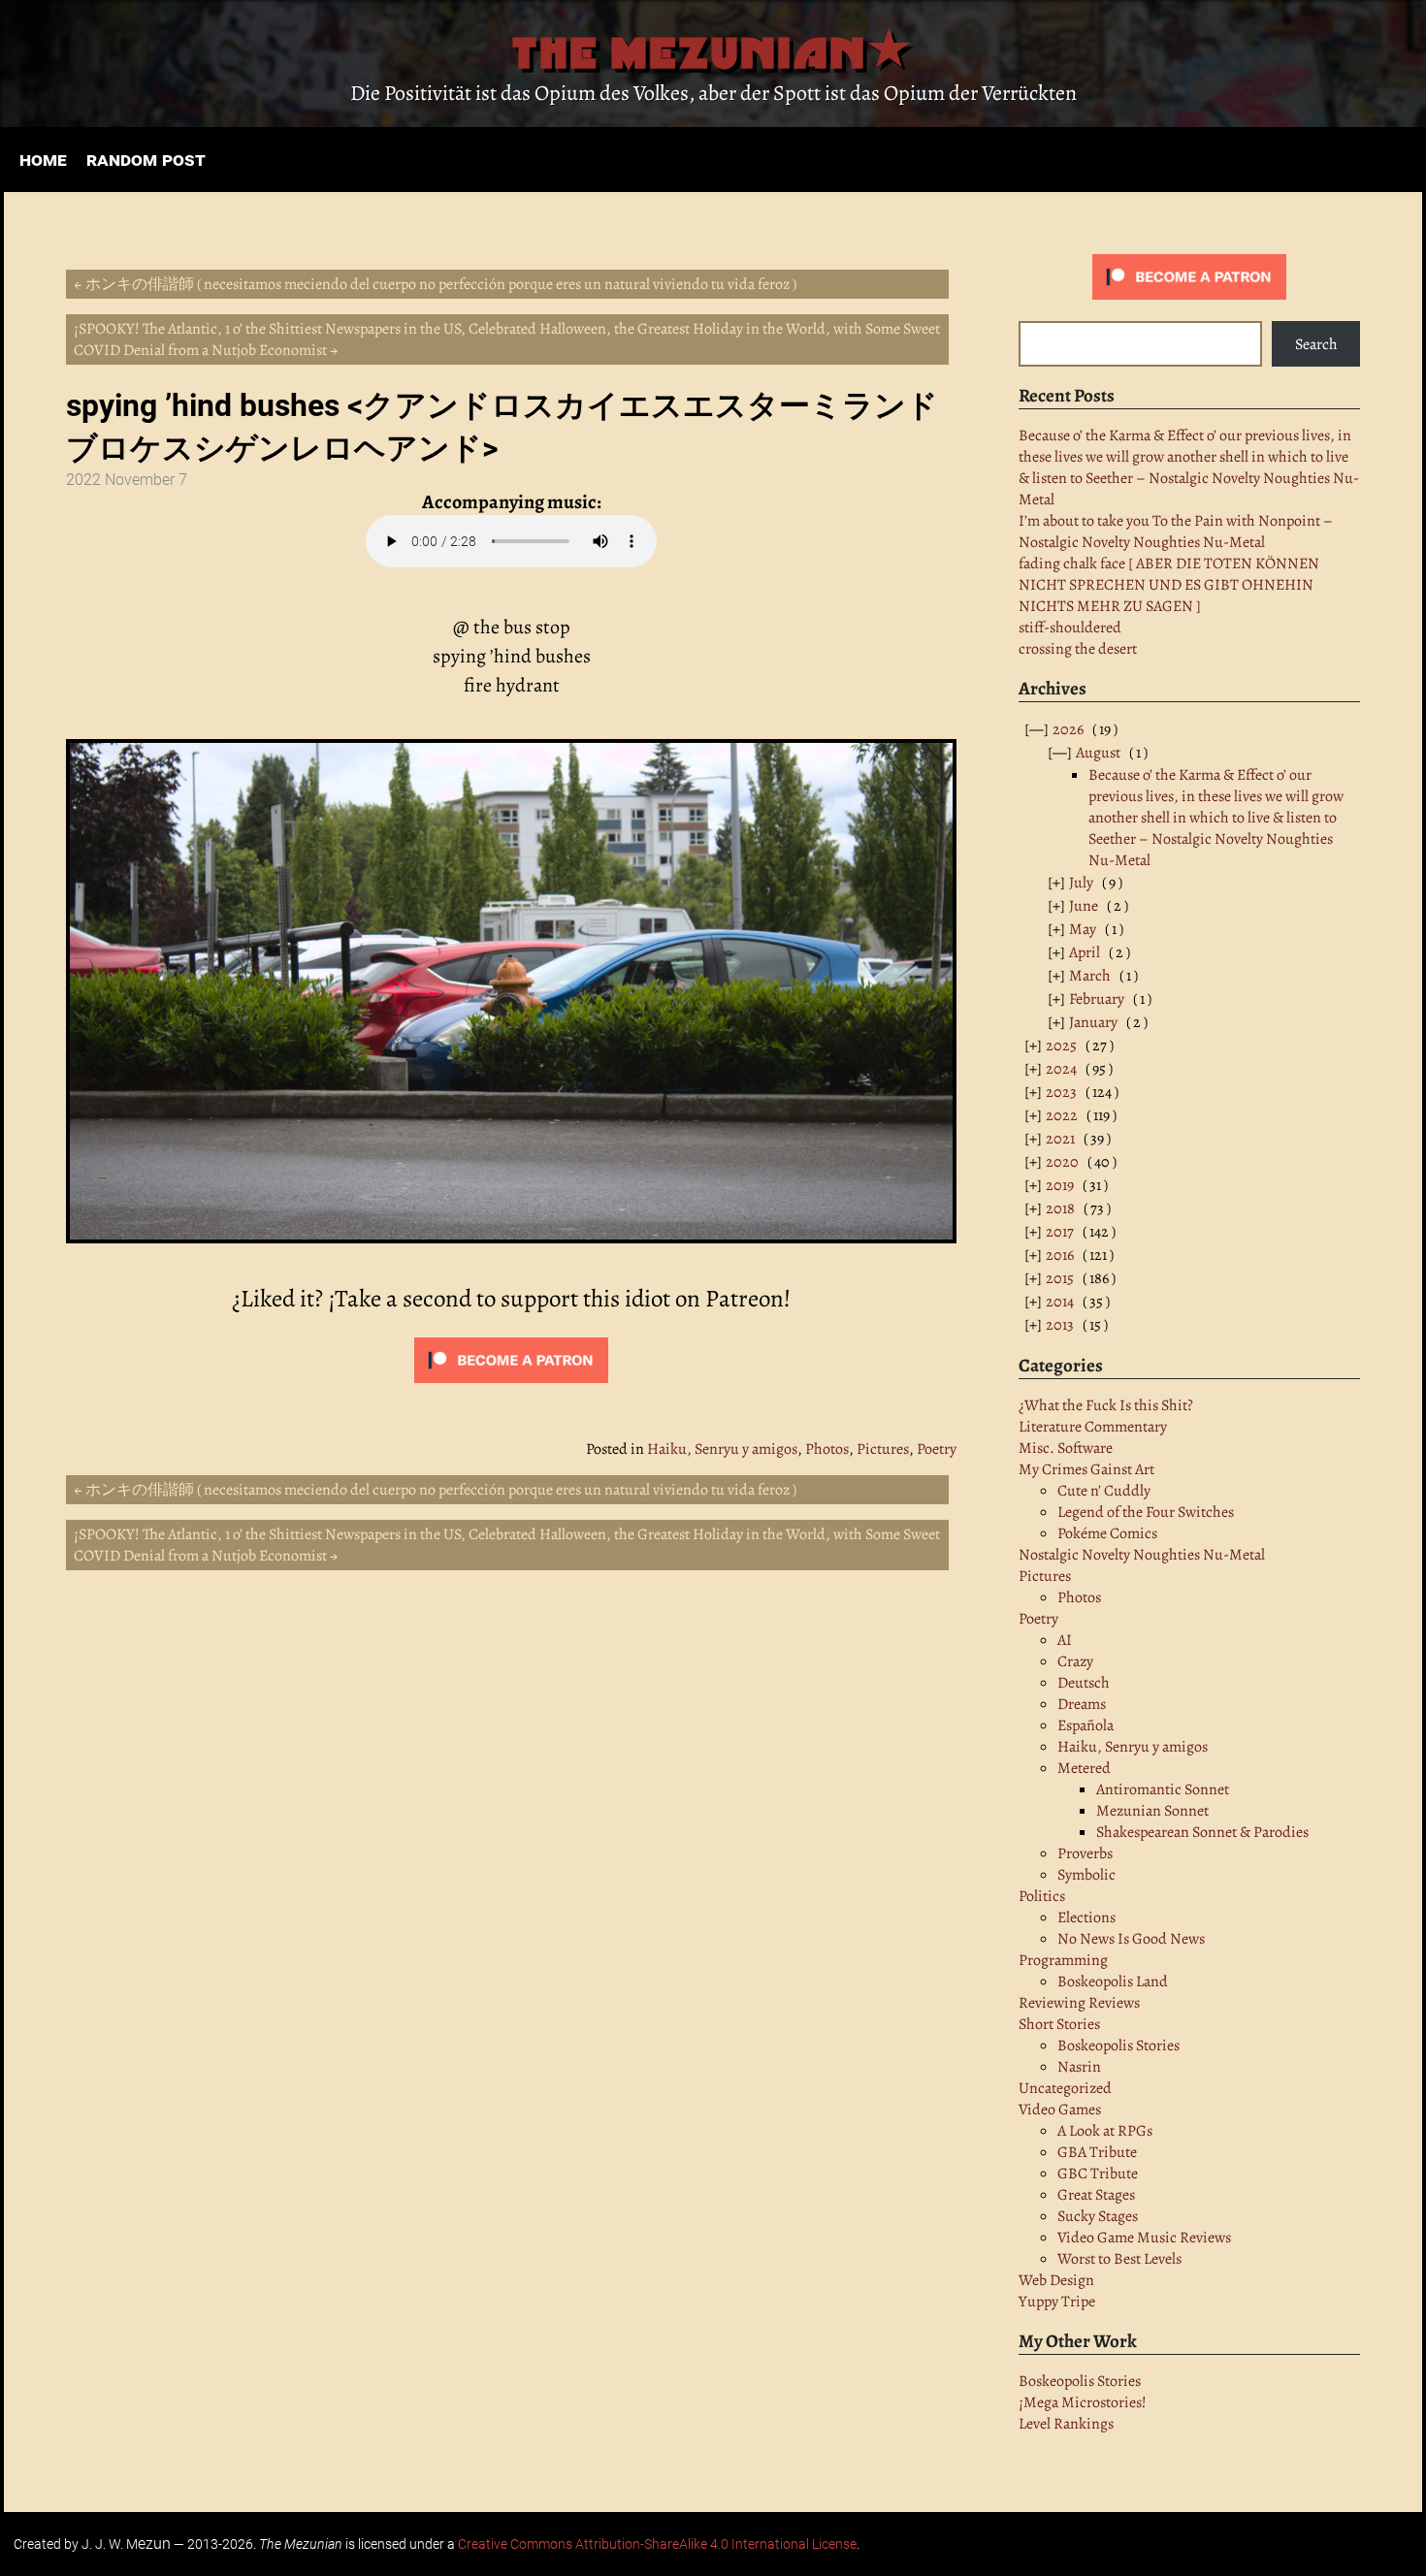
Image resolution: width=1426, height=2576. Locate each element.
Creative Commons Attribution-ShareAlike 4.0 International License (657, 2544)
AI (1065, 1640)
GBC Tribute (1098, 2173)
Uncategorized (1065, 2088)
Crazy (1075, 1661)
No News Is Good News (1131, 1939)
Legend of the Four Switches (1146, 1512)
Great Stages (1096, 2195)
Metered (1084, 1768)
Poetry (937, 1449)
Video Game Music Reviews (1144, 2238)
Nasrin (1079, 2067)
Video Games (1060, 2109)
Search (1316, 344)
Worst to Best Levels (1119, 2259)
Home (43, 159)
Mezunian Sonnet (1152, 1811)
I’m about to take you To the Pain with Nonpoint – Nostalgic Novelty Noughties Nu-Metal (1176, 531)
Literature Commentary (1093, 1427)
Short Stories (1059, 2024)
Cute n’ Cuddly (1104, 1491)
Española (1086, 1725)
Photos (827, 1449)
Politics (1042, 1896)
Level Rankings (1066, 2424)
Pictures (883, 1449)
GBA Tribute (1097, 2152)
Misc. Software (1066, 1448)
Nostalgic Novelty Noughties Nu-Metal (1142, 1555)
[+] (1070, 883)
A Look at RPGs (1105, 2131)
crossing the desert (1078, 649)
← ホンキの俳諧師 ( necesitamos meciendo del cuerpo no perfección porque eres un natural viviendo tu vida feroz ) (435, 284)
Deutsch (1084, 1683)
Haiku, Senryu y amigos (722, 1449)
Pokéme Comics (1107, 1533)
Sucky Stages (1098, 2216)
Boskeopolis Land (1113, 1981)
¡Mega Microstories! (1083, 2402)
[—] (1054, 729)
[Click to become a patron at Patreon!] (1189, 295)
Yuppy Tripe (1057, 2302)
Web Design (1056, 2280)
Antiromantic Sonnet (1163, 1789)
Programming (1063, 1960)
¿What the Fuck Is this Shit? (1106, 1405)
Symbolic (1086, 1875)
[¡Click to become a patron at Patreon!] (511, 1386)
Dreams (1082, 1704)
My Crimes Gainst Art (1086, 1469)
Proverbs (1085, 1853)
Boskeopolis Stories (1118, 2045)
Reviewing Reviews (1079, 2003)
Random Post (146, 159)
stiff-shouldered (1070, 628)
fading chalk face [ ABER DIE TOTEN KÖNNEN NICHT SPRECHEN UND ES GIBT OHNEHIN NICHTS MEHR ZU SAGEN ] (1169, 585)
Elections (1086, 1917)
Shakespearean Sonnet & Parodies (1202, 1832)
